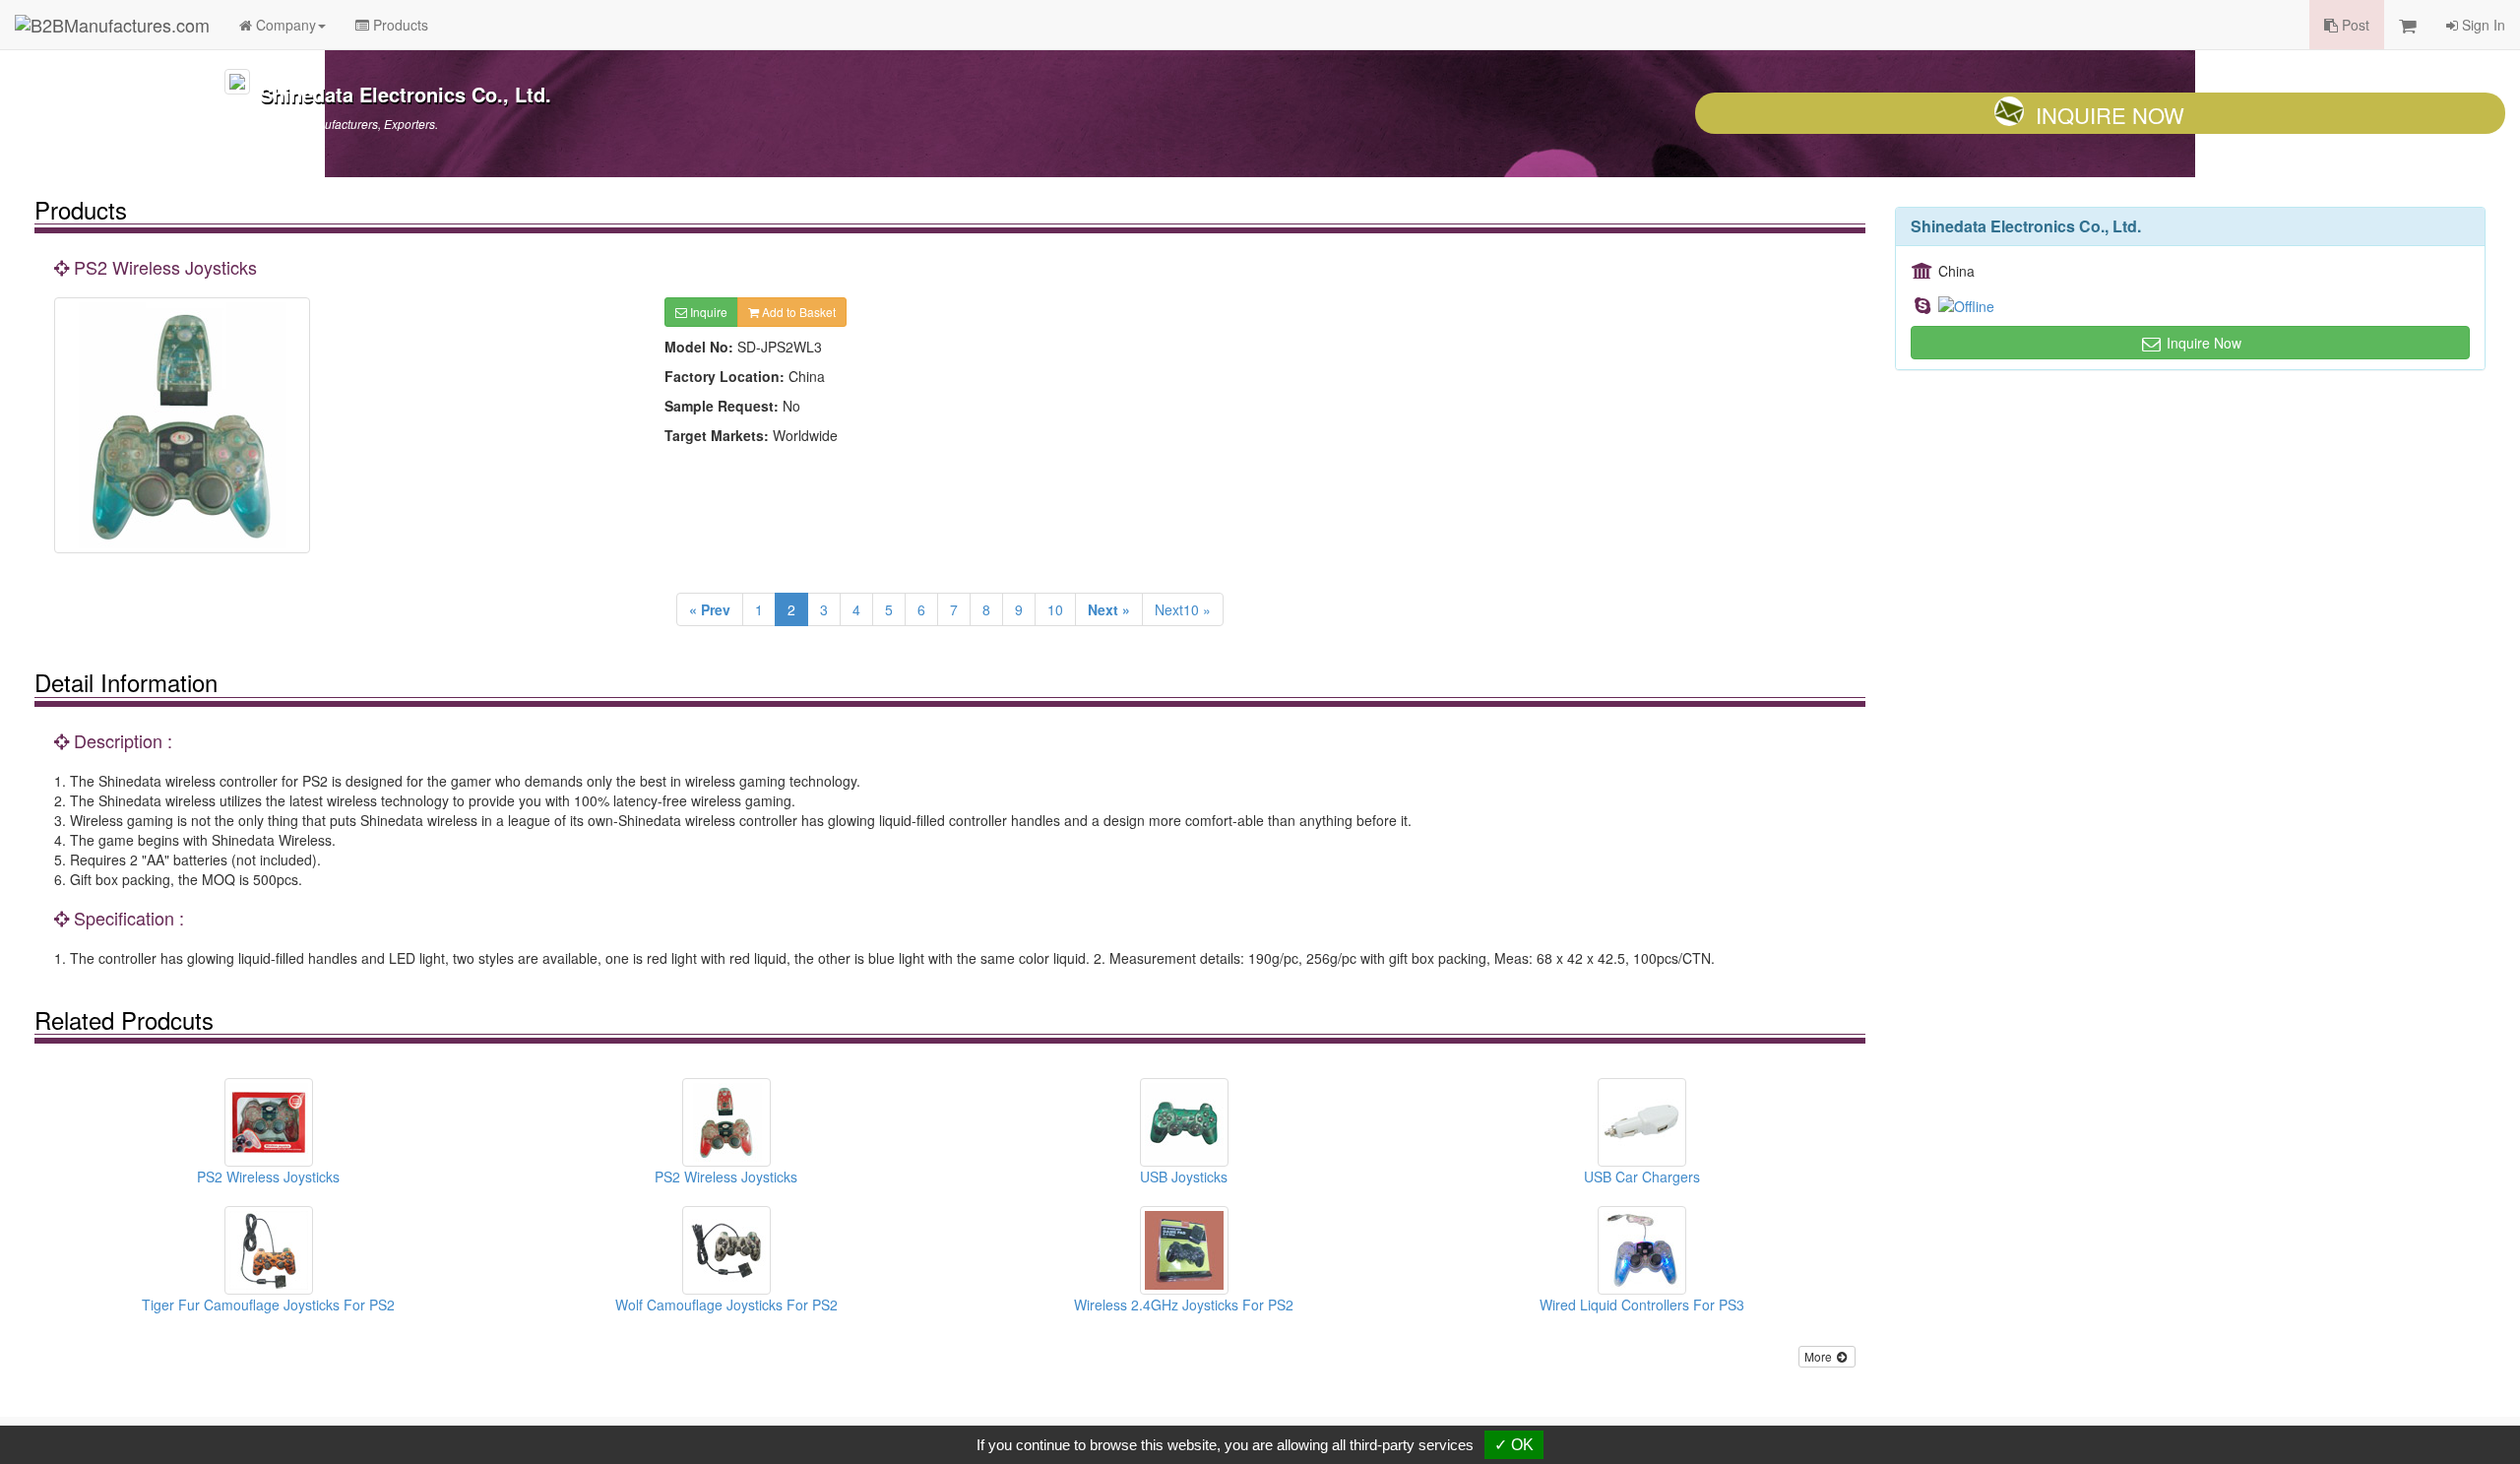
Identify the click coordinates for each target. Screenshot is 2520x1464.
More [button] (1820, 1356)
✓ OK (1514, 1445)
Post (2354, 25)
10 (1055, 609)
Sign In (2482, 25)
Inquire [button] (707, 312)
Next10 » (1183, 609)
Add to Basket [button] (797, 312)
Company (284, 25)
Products (399, 25)
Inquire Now (2110, 115)
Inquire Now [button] (2202, 343)
